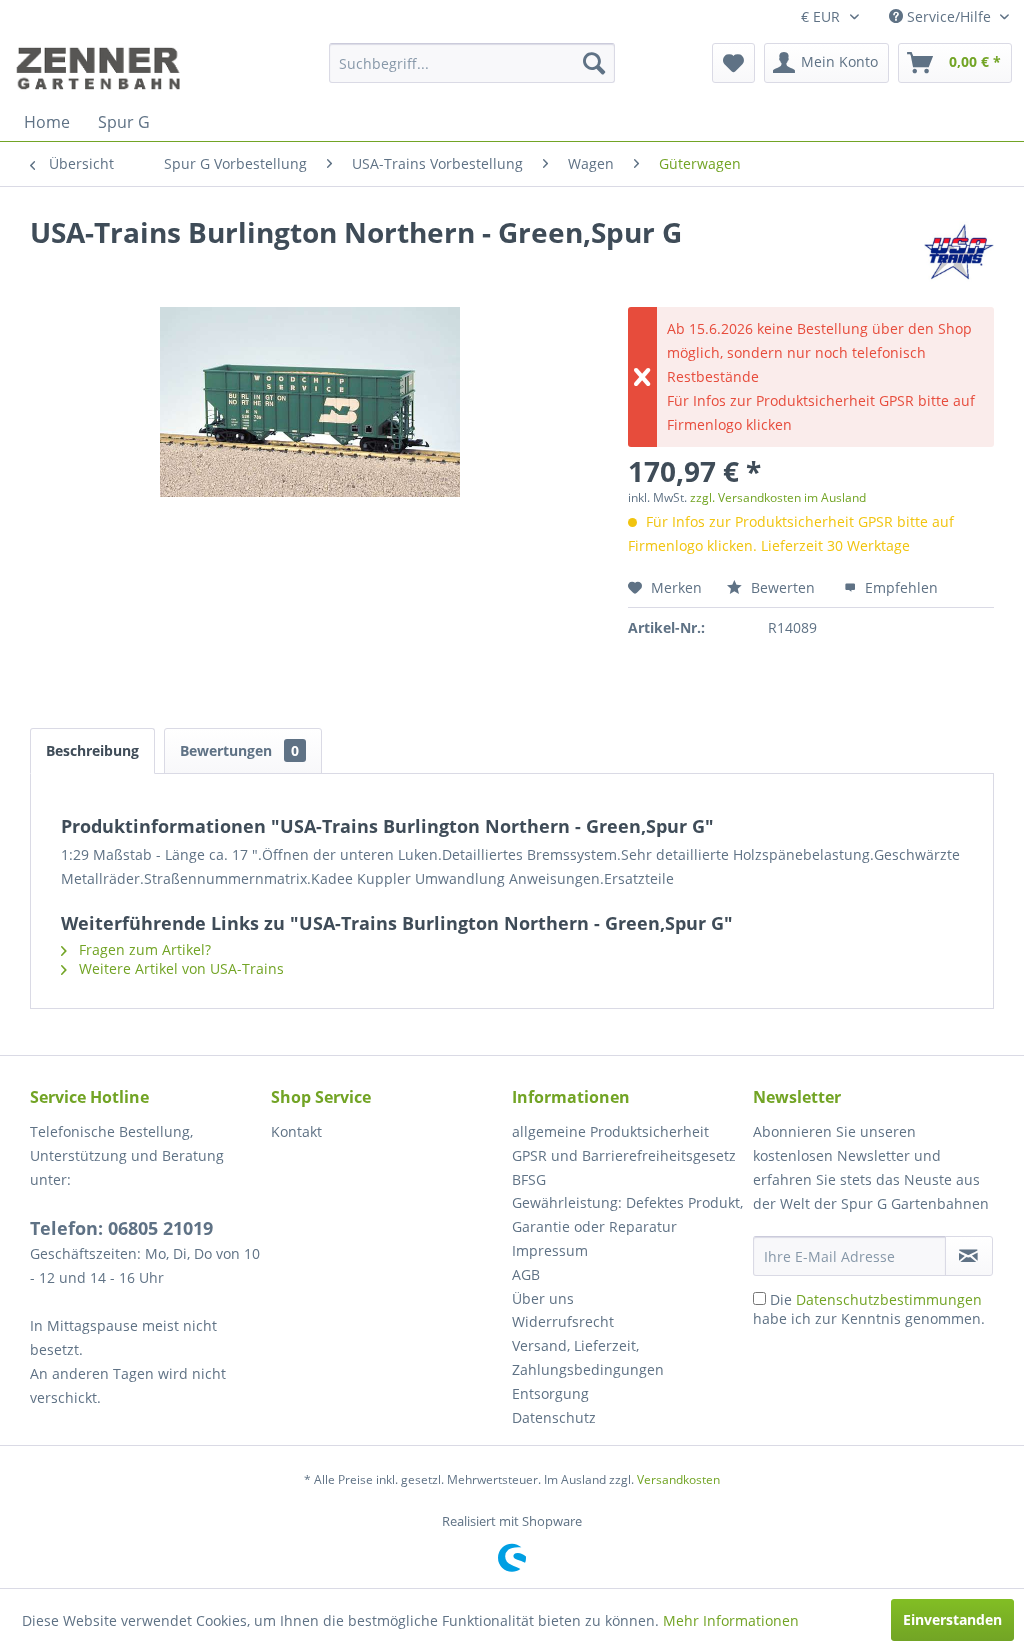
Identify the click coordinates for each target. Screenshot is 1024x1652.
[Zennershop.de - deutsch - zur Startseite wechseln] (101, 68)
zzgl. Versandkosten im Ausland (778, 497)
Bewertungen (239, 750)
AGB (526, 1274)
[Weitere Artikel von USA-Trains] (959, 252)
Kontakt (296, 1131)
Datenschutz (554, 1417)
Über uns (543, 1298)
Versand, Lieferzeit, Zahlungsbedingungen (588, 1357)
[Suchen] (594, 63)
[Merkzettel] (733, 63)
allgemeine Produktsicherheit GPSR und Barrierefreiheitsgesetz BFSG (624, 1155)
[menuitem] (472, 63)
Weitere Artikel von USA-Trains (179, 968)
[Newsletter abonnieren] (969, 1256)
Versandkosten (678, 1479)
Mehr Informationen (731, 1620)
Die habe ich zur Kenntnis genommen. (869, 1309)
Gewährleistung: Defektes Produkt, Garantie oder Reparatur (627, 1214)
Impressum (550, 1250)
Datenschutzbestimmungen (889, 1299)
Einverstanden (952, 1619)
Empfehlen (899, 587)
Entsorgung (550, 1393)
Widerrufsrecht (563, 1321)
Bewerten (783, 587)
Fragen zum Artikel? (143, 949)
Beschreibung (92, 750)
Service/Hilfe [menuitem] (949, 16)
